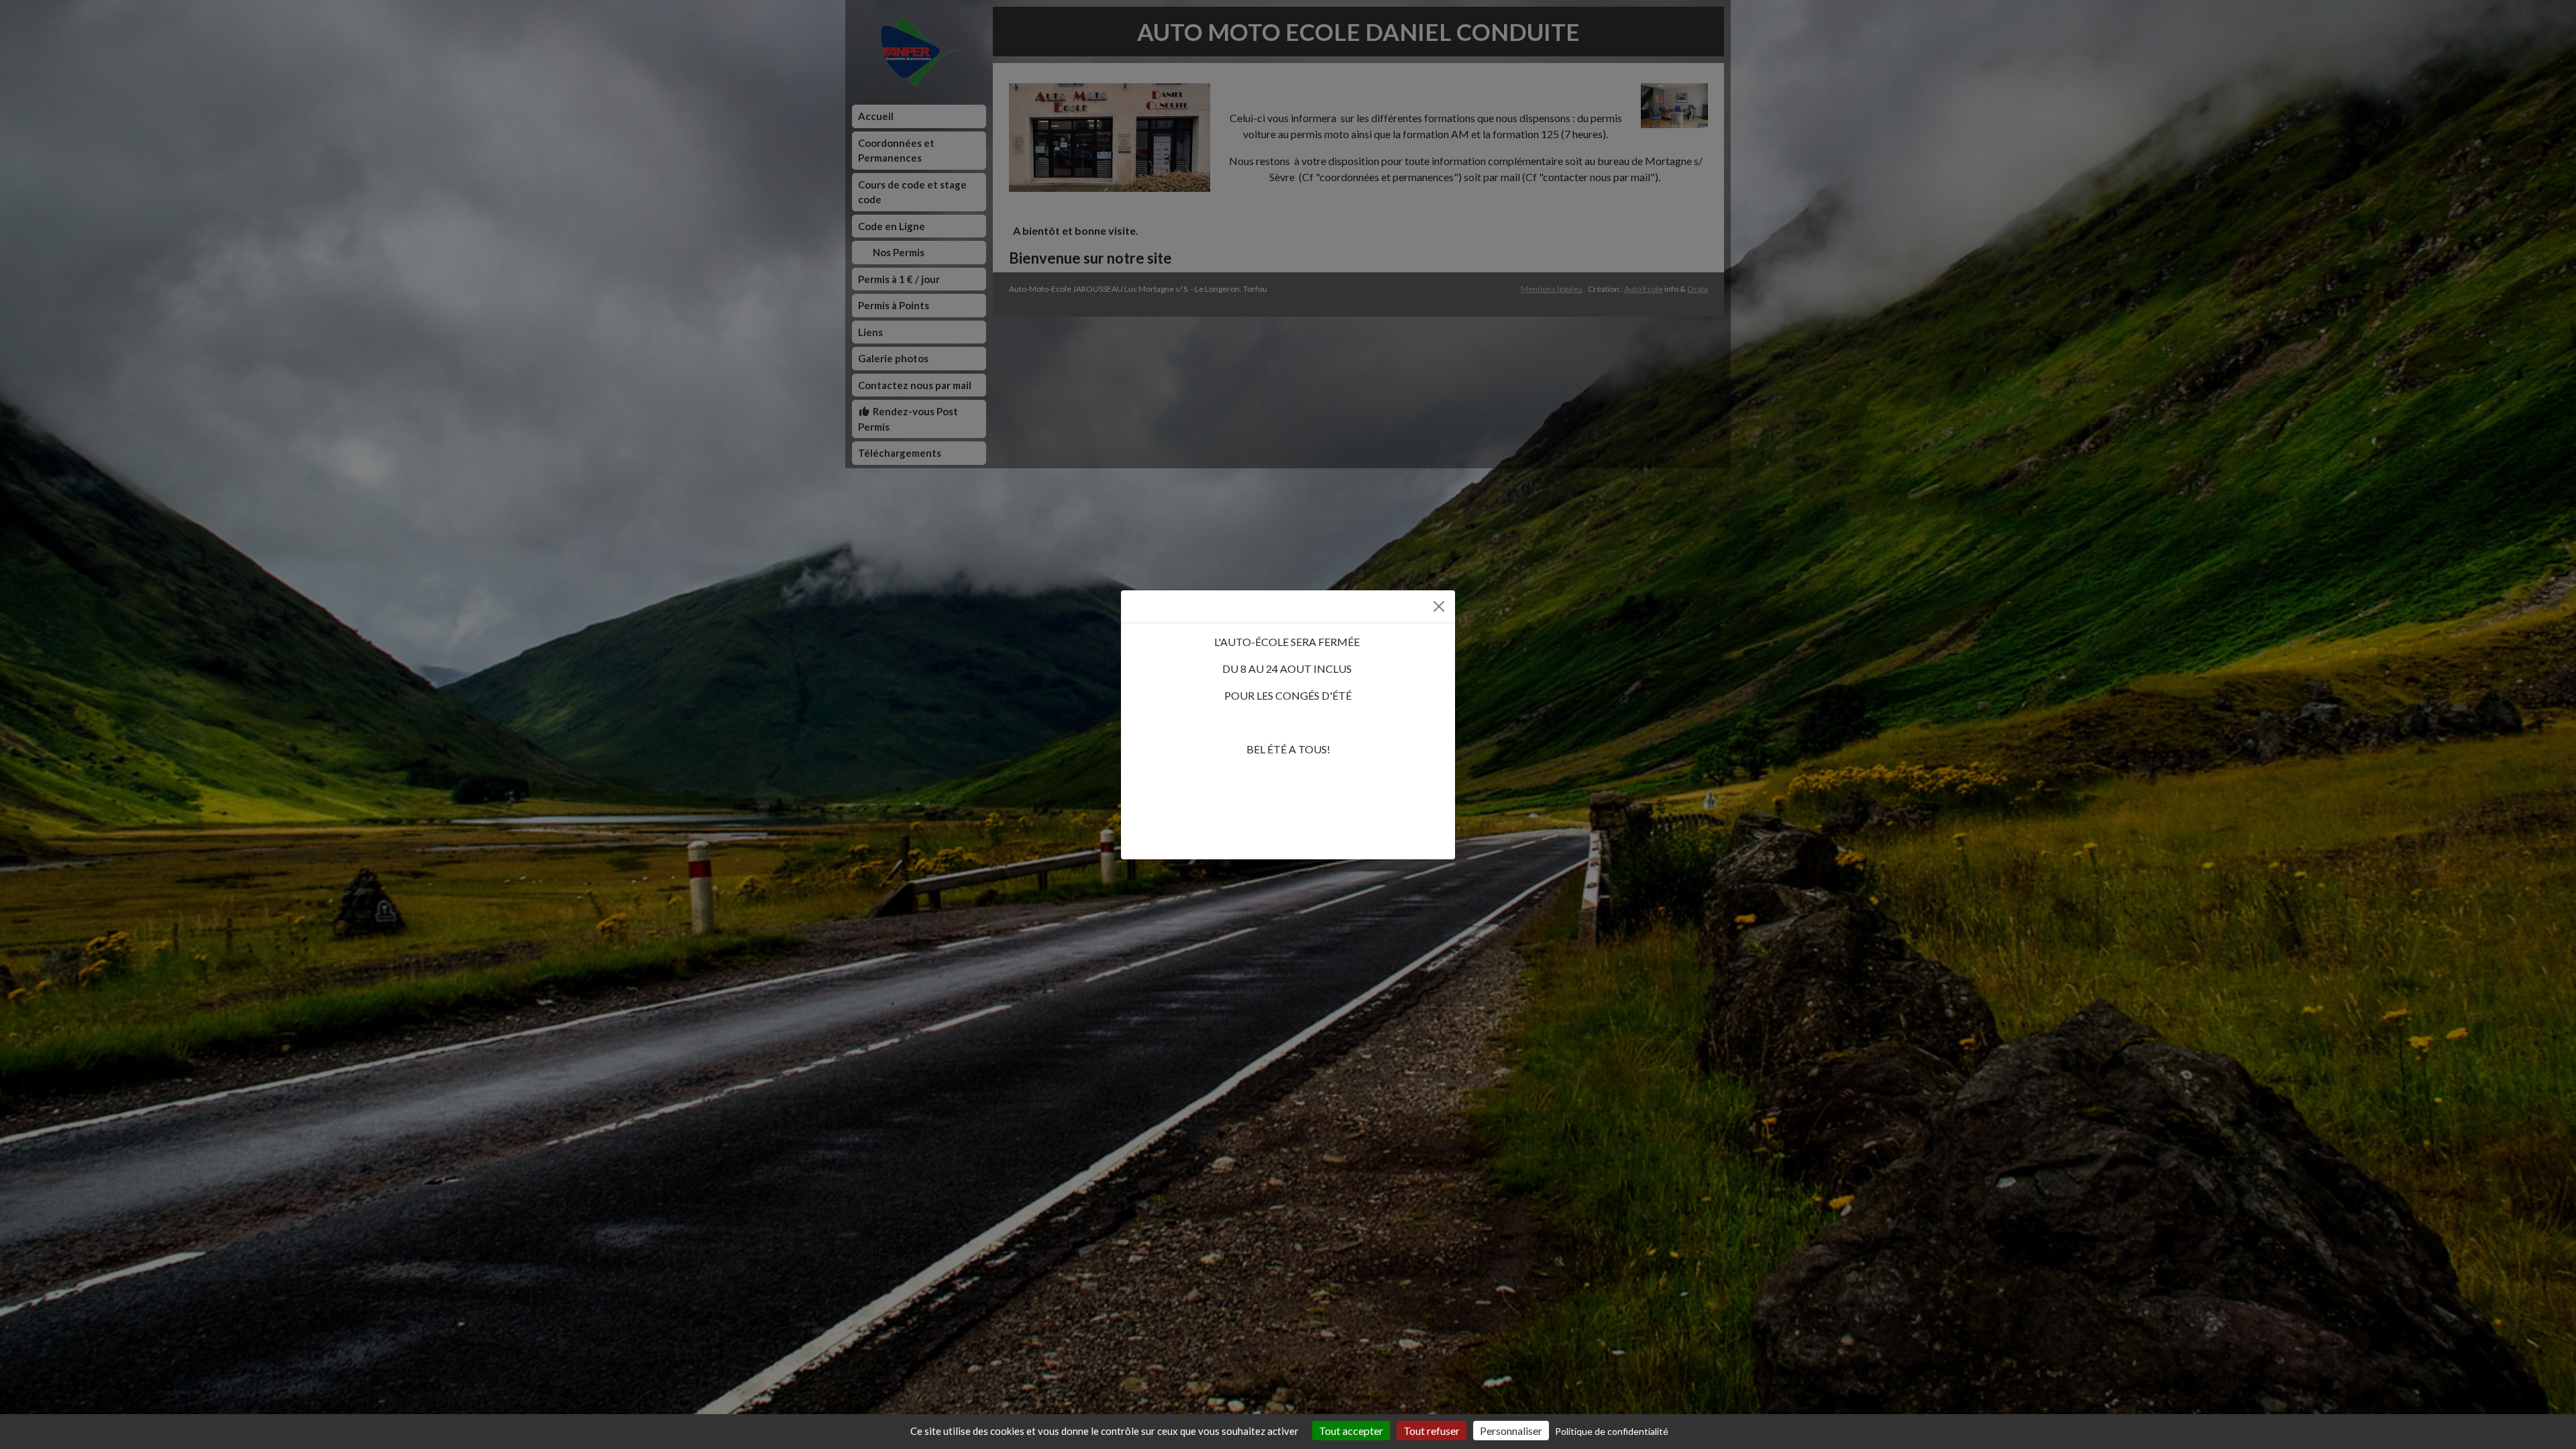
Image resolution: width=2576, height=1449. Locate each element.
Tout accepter (1351, 1431)
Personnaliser (1511, 1431)
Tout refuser (1432, 1431)
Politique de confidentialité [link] (1612, 1431)
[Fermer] (1439, 606)
